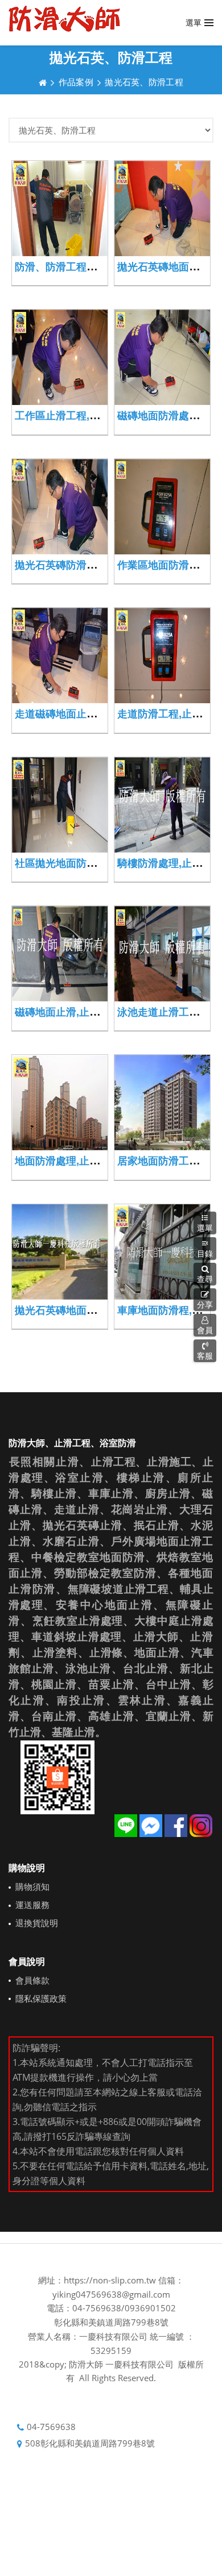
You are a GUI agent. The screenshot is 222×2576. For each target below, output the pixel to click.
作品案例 (76, 82)
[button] (205, 1274)
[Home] (43, 82)
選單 (205, 1228)
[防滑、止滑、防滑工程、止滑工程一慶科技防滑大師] (64, 19)
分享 (205, 1304)
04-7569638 (51, 2427)
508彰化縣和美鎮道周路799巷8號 (90, 2443)
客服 (205, 1356)
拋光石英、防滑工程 (144, 82)
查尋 (205, 1279)
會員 (205, 1330)
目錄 (205, 1253)
